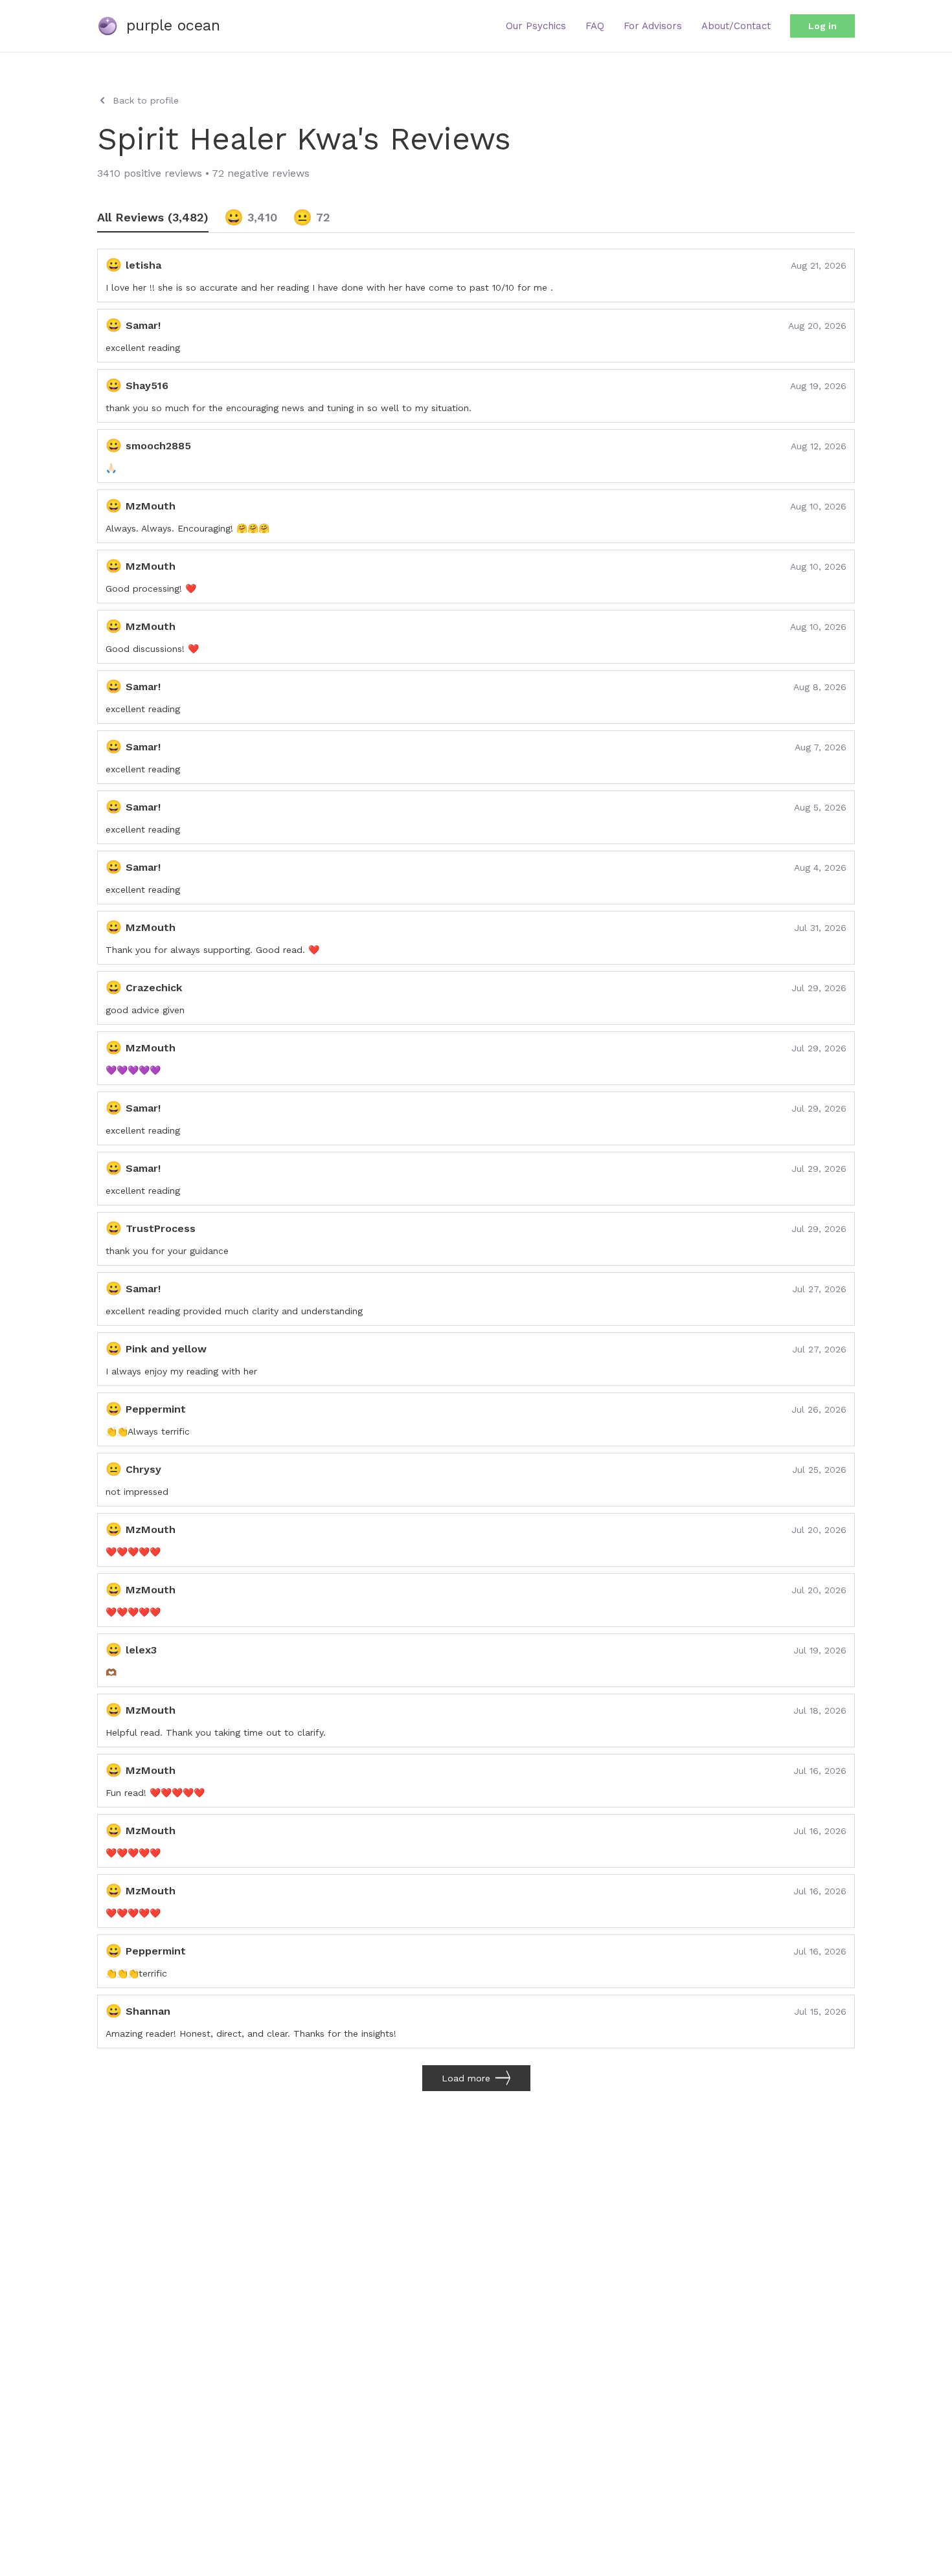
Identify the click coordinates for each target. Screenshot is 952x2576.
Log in (822, 26)
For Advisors (653, 26)
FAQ (595, 26)
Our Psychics (536, 26)
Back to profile (146, 100)
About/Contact (736, 26)
